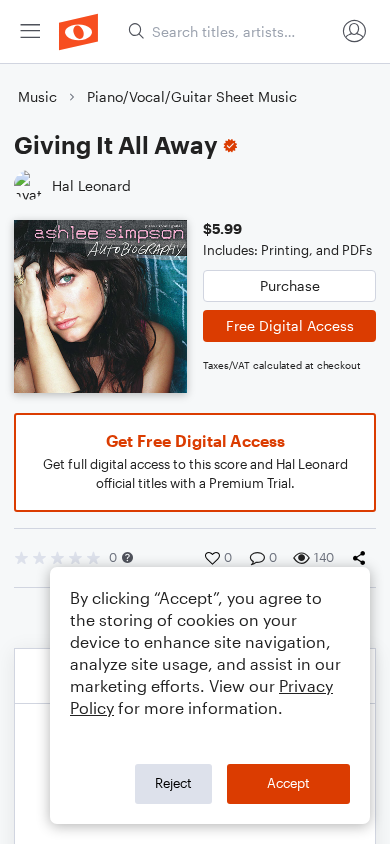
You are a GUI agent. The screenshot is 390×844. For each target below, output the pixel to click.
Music (37, 96)
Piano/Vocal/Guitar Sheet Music (192, 96)
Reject (173, 783)
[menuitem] (30, 31)
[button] (127, 557)
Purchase (290, 285)
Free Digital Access (290, 325)
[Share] (363, 558)
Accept (288, 783)
